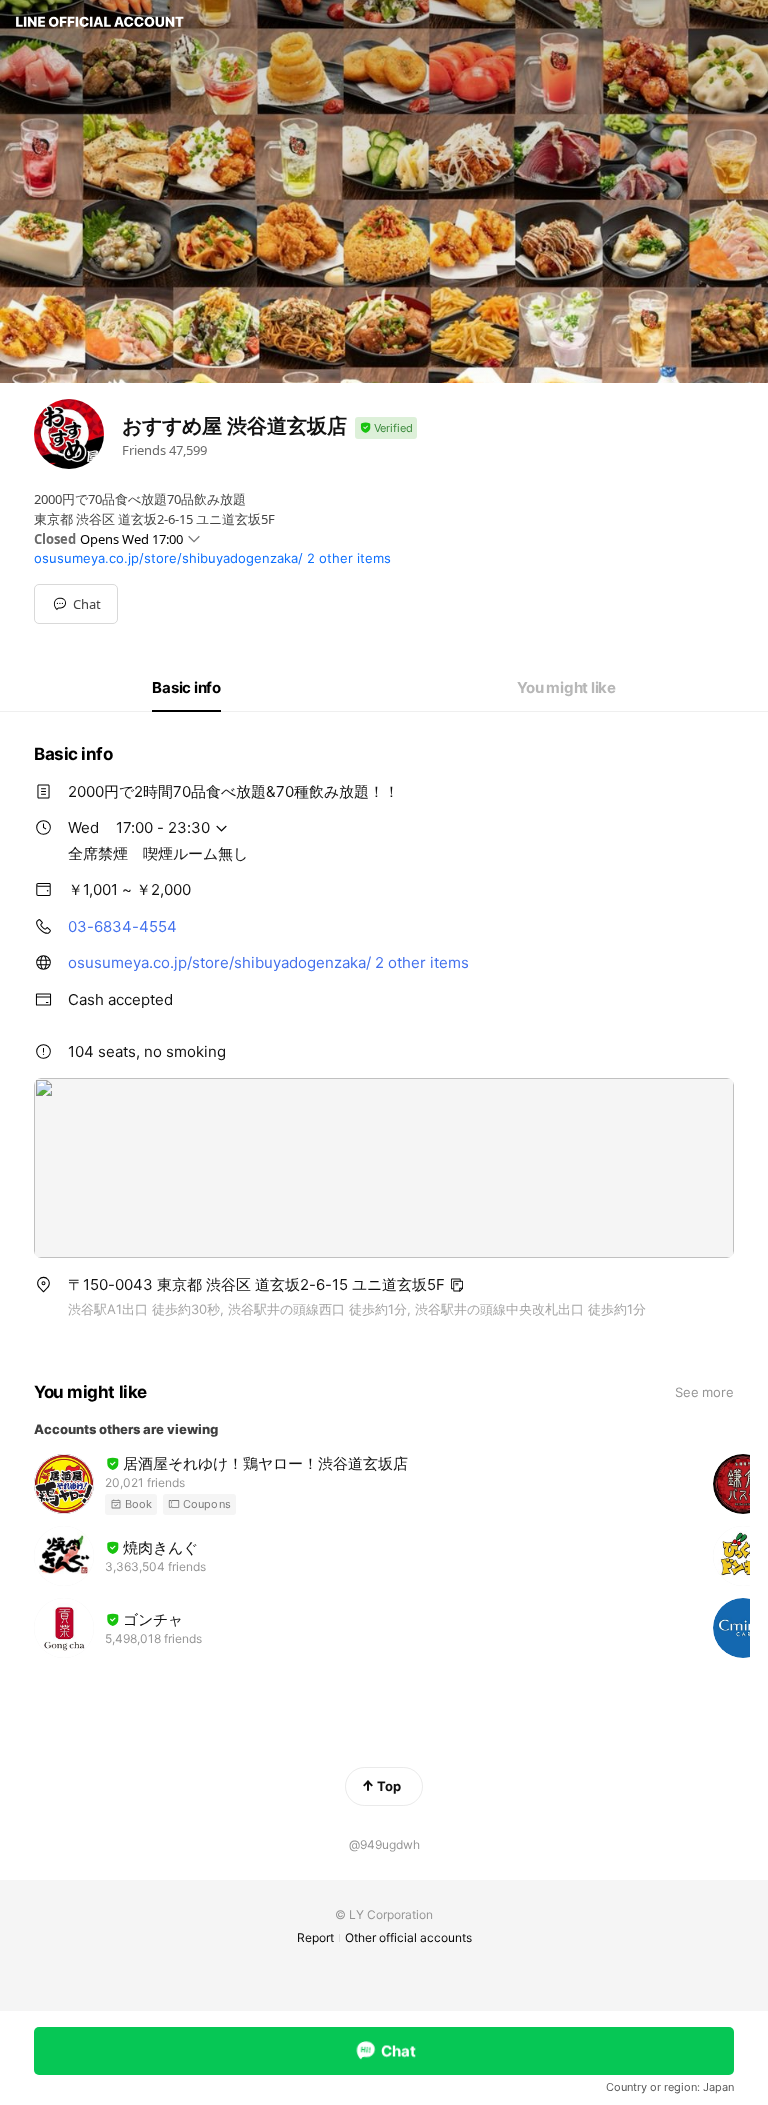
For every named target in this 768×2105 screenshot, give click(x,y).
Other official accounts (408, 1937)
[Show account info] (386, 428)
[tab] (186, 688)
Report (315, 1937)
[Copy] (457, 1285)
